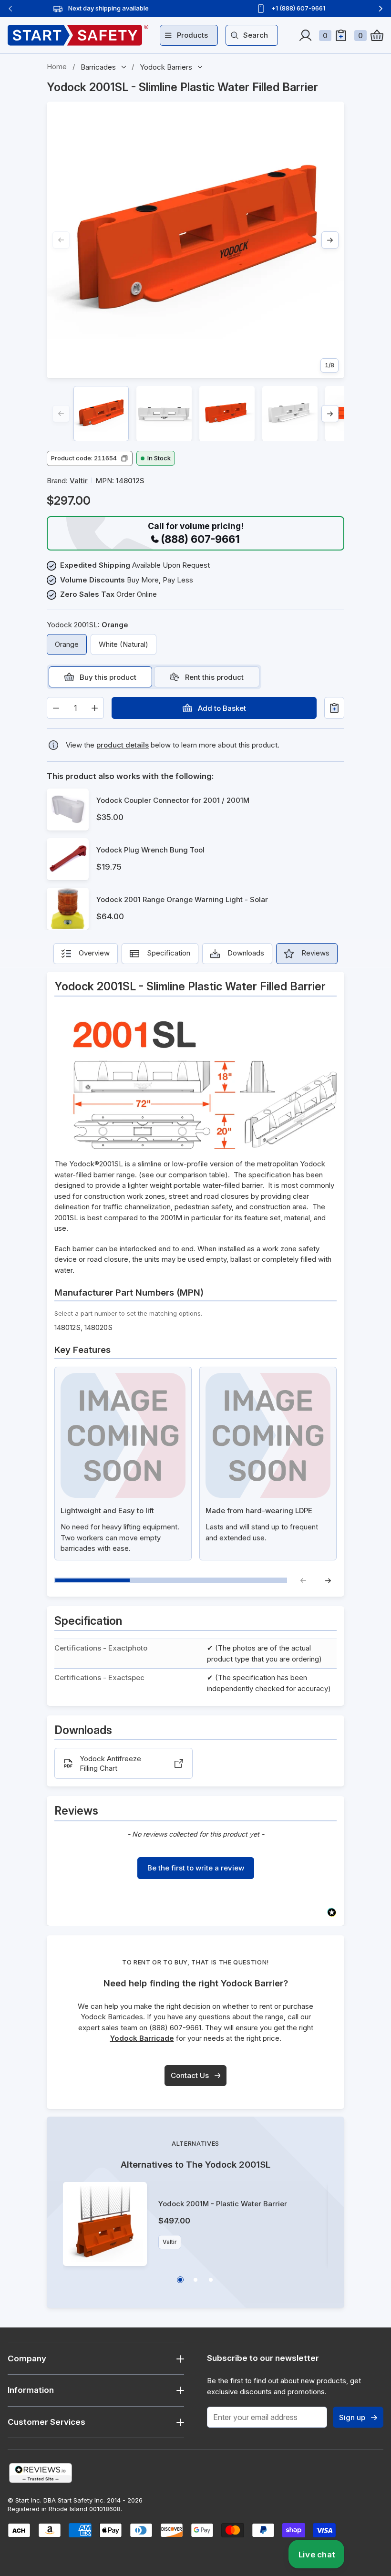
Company (27, 2358)
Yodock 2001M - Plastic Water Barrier (223, 2204)
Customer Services (46, 2422)
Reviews (315, 953)
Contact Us (190, 2075)
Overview (94, 953)
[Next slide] (381, 9)
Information (31, 2390)
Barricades (98, 67)
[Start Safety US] (78, 35)
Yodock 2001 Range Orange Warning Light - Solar (182, 899)
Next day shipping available (108, 8)
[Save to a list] (334, 708)
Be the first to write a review (196, 1868)
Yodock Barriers (166, 67)
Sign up (352, 2417)
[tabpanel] (195, 708)
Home (57, 67)
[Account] (305, 35)
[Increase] (95, 708)
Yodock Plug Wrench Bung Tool (150, 850)
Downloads (246, 953)
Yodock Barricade (142, 2038)
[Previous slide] (10, 9)
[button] (90, 458)
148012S (67, 1327)
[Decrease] (56, 708)
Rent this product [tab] (214, 677)
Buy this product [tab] (108, 677)
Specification (169, 953)
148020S (98, 1327)
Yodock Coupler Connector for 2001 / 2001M (173, 800)
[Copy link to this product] (326, 88)
